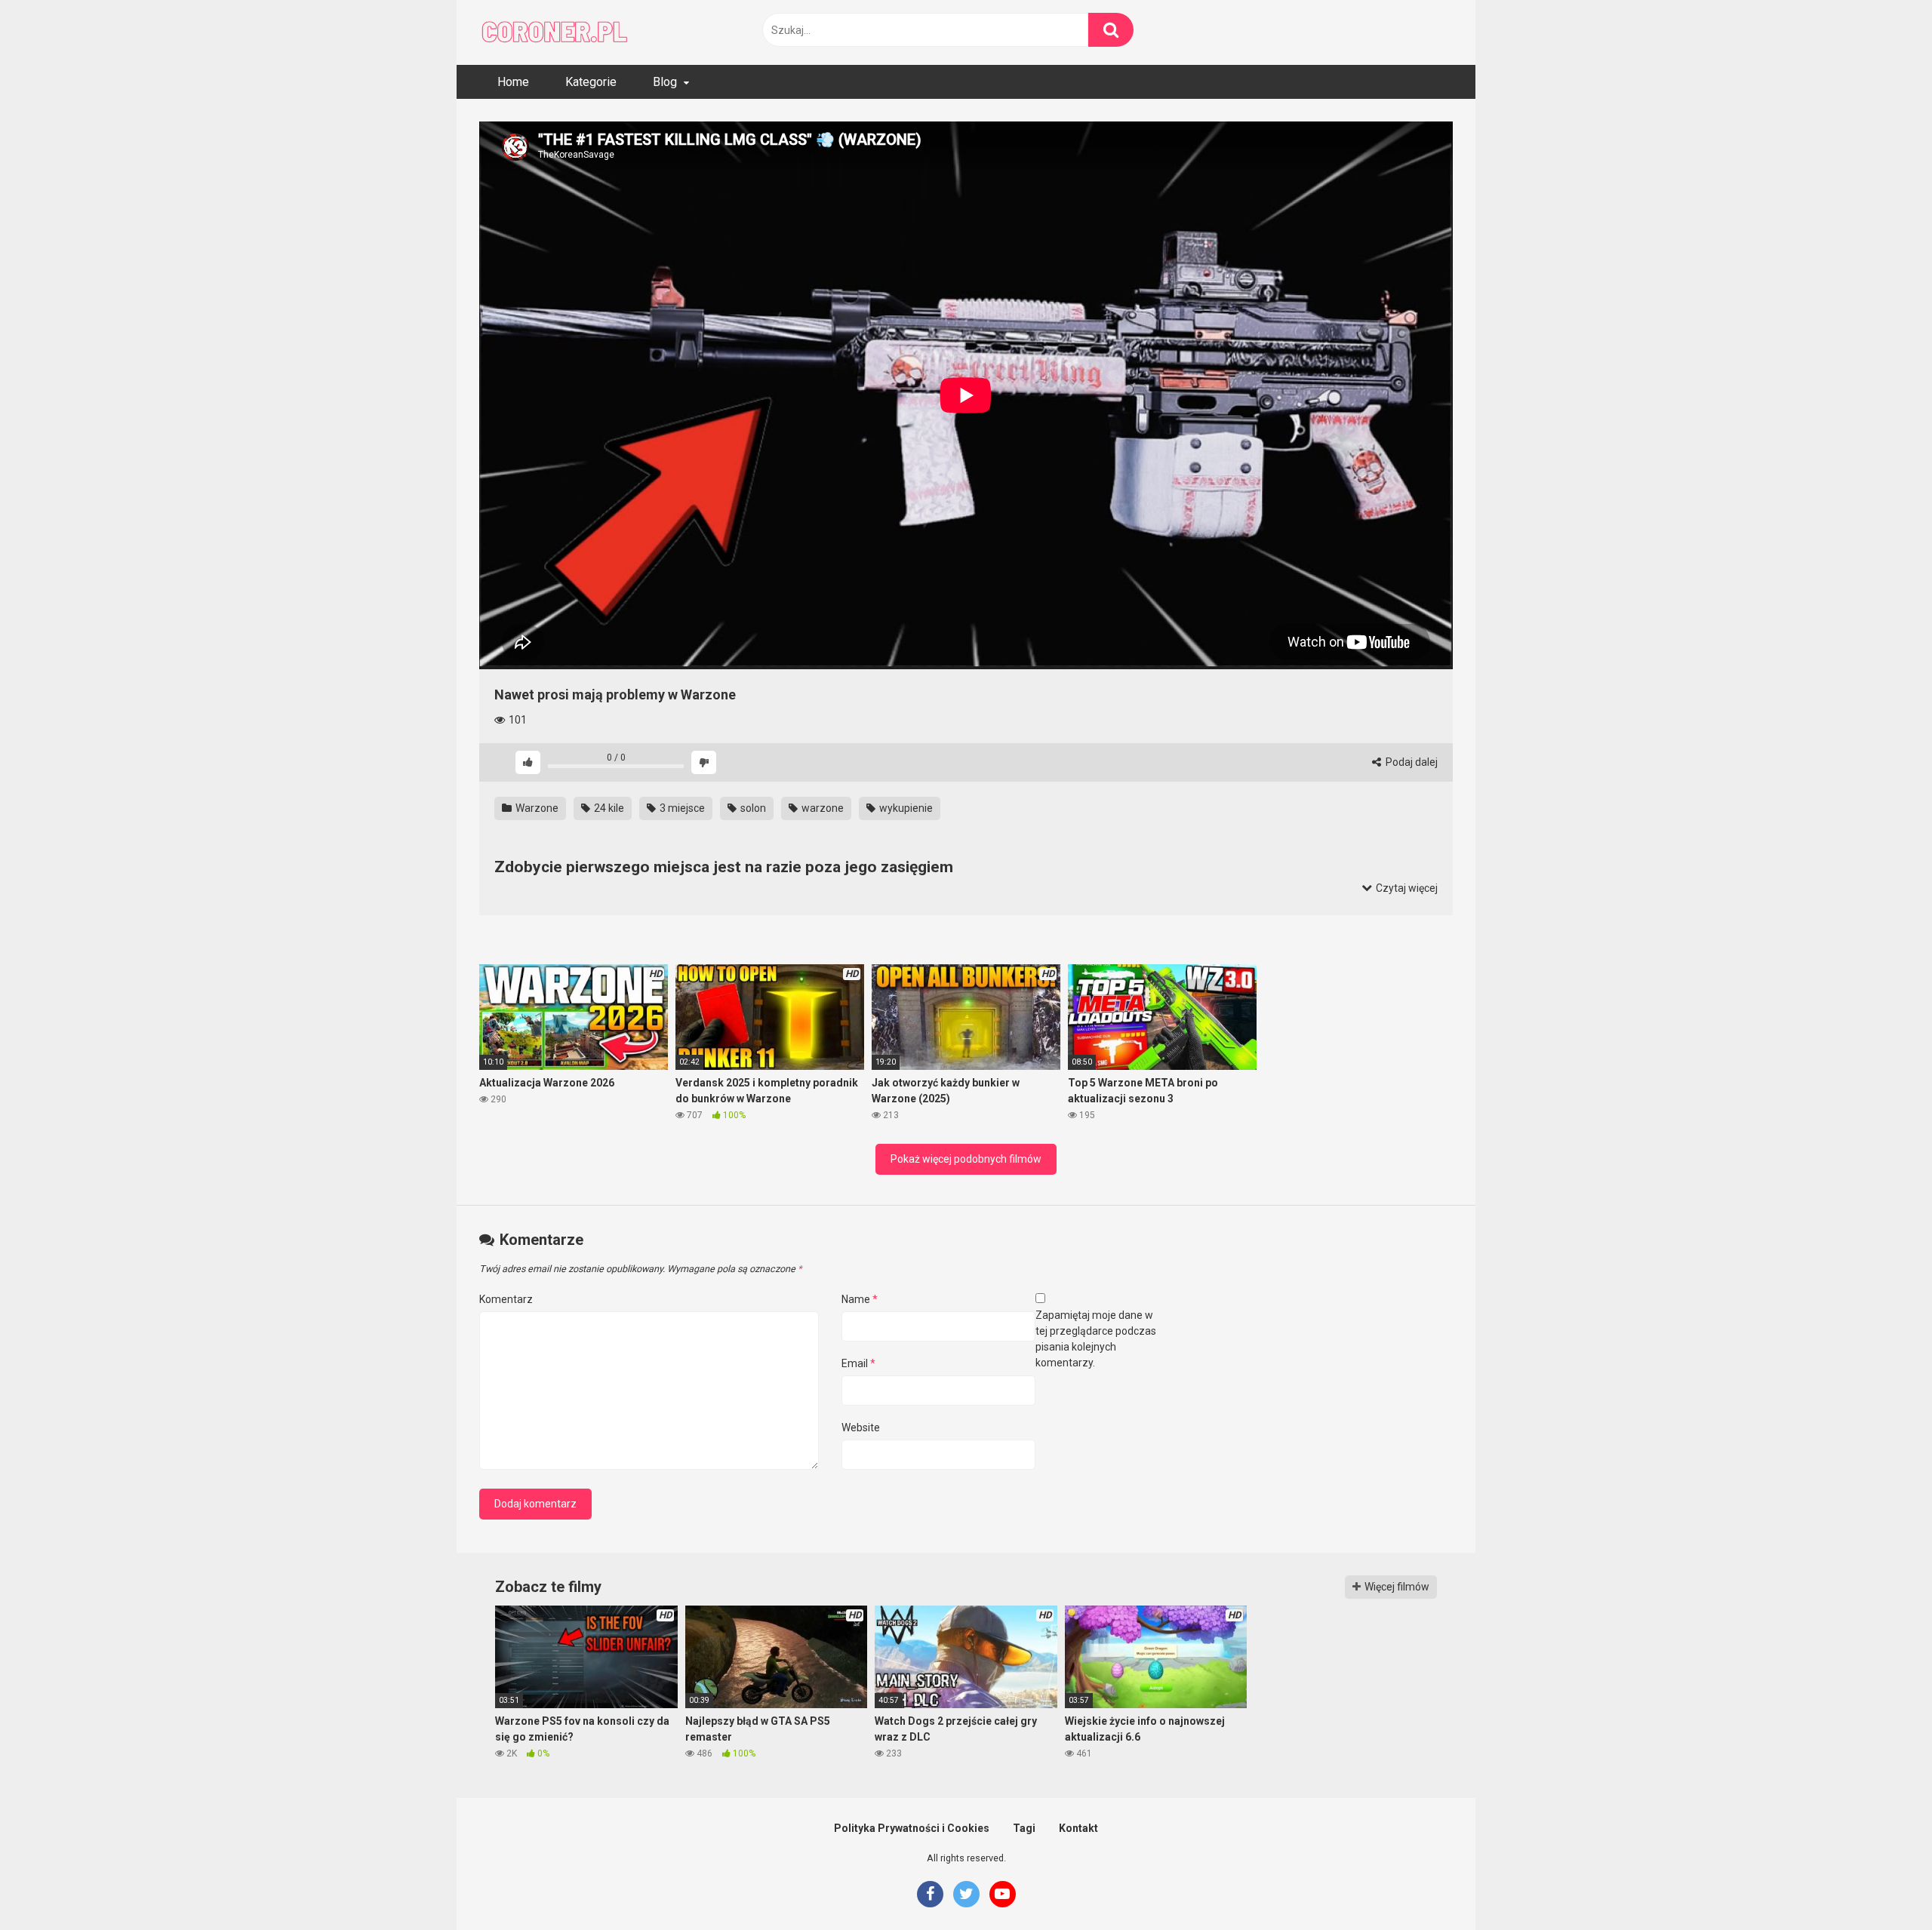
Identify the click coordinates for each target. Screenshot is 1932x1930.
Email (858, 1363)
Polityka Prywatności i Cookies (912, 1828)
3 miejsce (681, 808)
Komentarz (506, 1299)
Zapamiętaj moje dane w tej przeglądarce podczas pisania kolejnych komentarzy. (1096, 1339)
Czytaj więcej (1406, 888)
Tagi (1024, 1828)
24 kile (608, 808)
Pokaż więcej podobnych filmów (966, 1159)
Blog (665, 82)
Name (860, 1299)
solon (752, 808)
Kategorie (591, 82)
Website (861, 1428)
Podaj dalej (1411, 762)
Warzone (536, 808)
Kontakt (1078, 1828)
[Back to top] (1881, 1884)
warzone (821, 808)
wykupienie (905, 808)
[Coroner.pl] (555, 32)
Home (513, 82)
